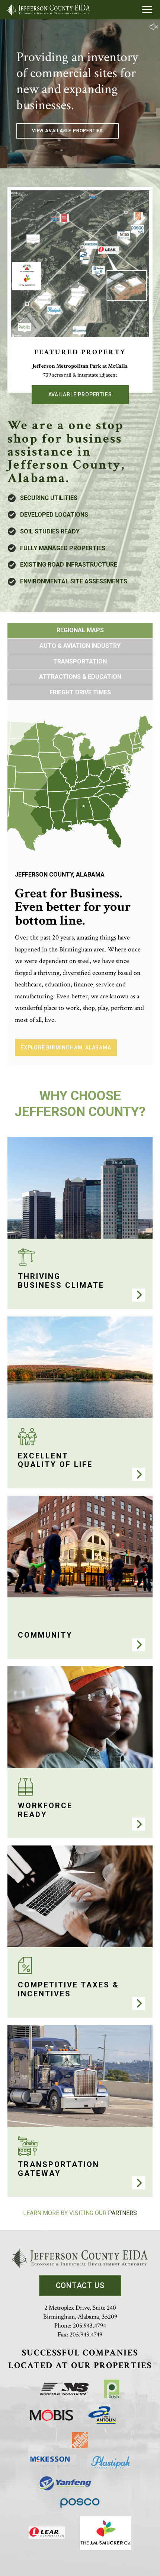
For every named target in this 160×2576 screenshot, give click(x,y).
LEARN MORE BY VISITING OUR (80, 2213)
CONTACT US (80, 2285)
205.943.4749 (86, 2335)
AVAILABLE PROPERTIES (80, 395)
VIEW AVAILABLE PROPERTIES (68, 131)
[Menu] (147, 10)
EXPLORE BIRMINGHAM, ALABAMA (66, 1048)
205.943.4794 (89, 2326)
